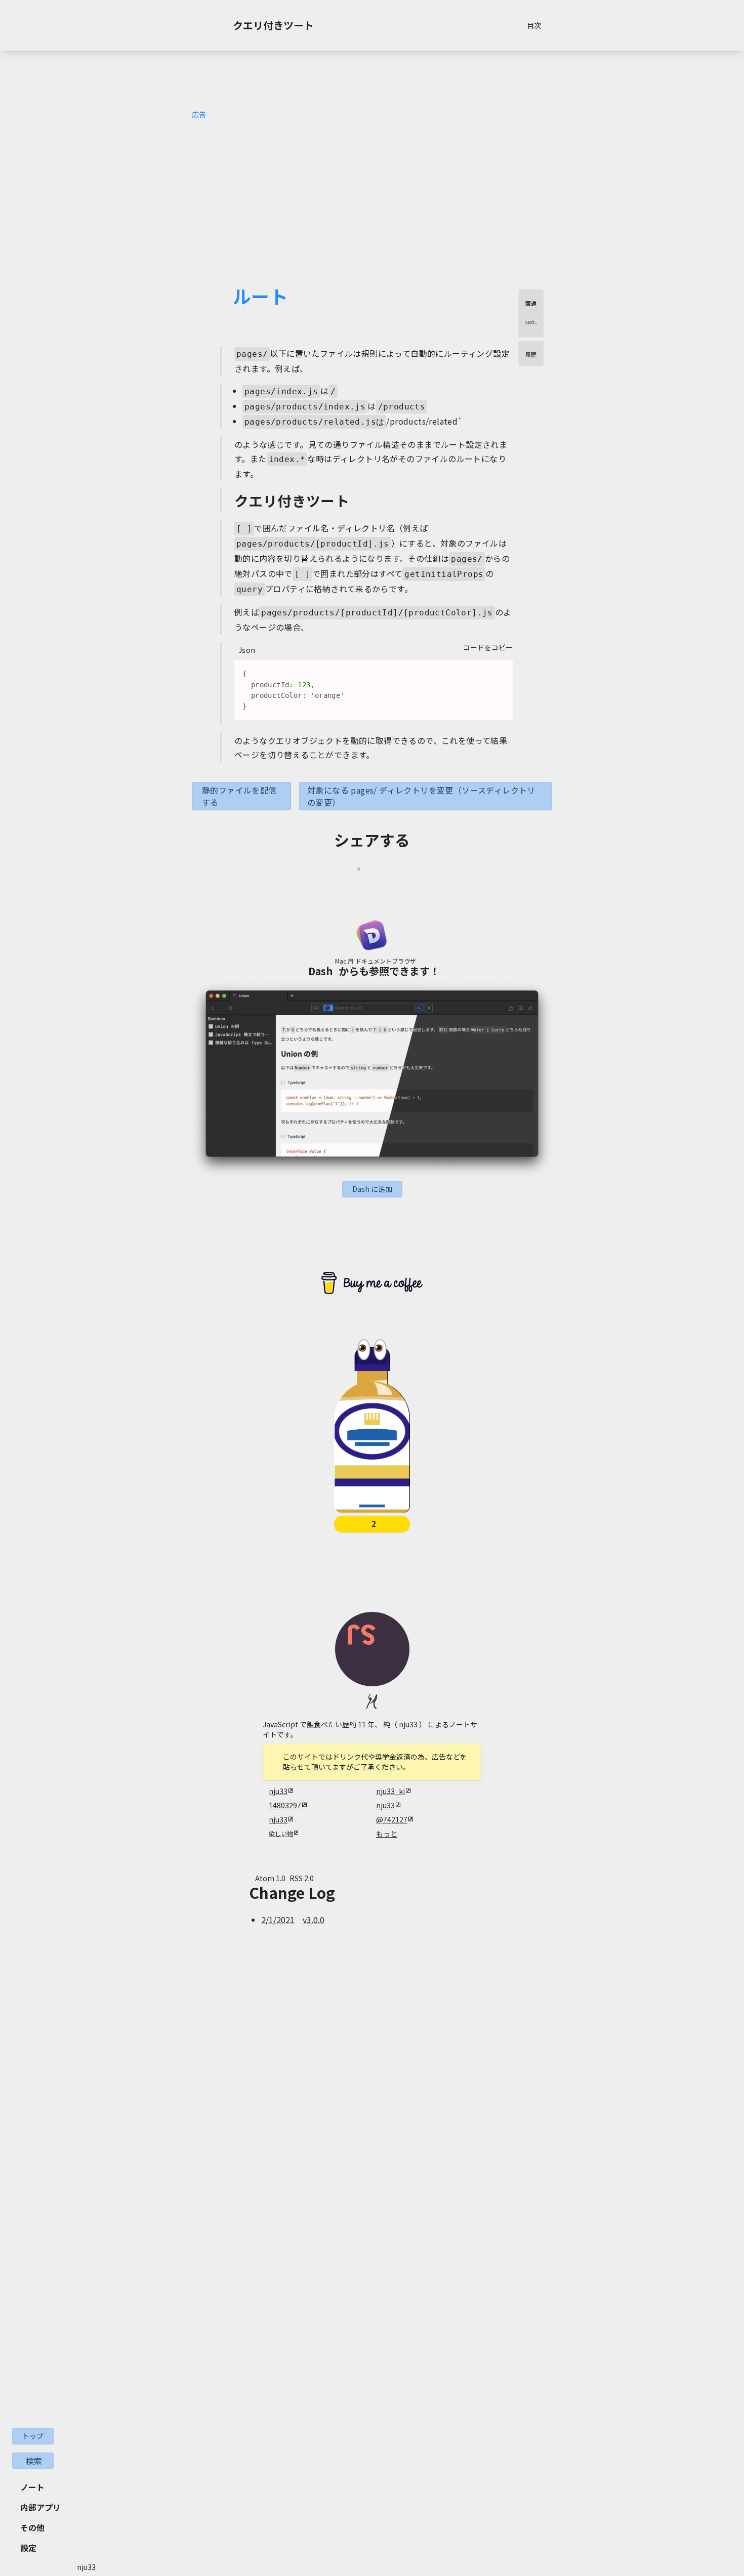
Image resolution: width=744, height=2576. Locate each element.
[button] (372, 1189)
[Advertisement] (372, 183)
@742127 (392, 1819)
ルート (260, 296)
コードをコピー (488, 647)
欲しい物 (281, 1834)
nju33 (278, 1791)
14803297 (285, 1805)
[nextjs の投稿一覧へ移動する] (531, 322)
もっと (387, 1834)
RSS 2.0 (302, 1878)
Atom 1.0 (270, 1878)
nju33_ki (390, 1791)
